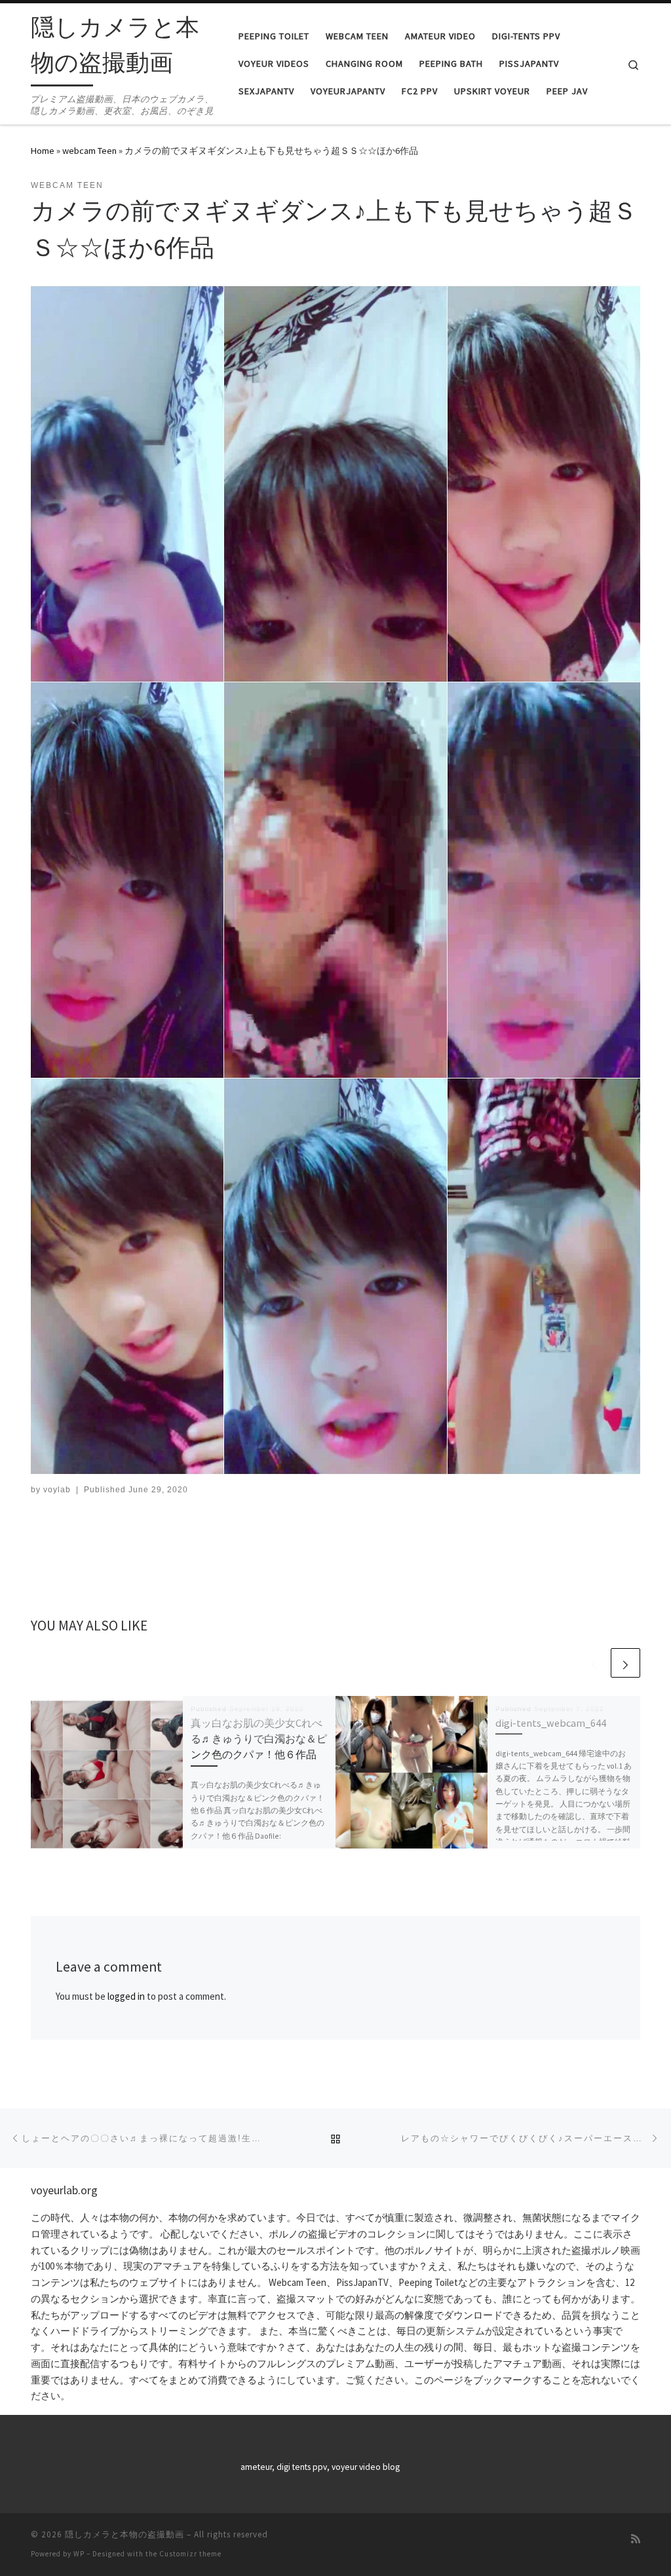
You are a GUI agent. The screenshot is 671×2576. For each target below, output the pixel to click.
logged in (126, 1996)
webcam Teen (89, 151)
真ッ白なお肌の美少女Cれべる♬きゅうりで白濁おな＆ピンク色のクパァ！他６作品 (259, 1739)
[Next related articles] (625, 1663)
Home (43, 151)
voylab (57, 1490)
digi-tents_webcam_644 (551, 1723)
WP (79, 2554)
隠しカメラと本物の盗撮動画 (125, 2534)
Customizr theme (190, 2554)
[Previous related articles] (594, 1663)
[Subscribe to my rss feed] (636, 2539)
